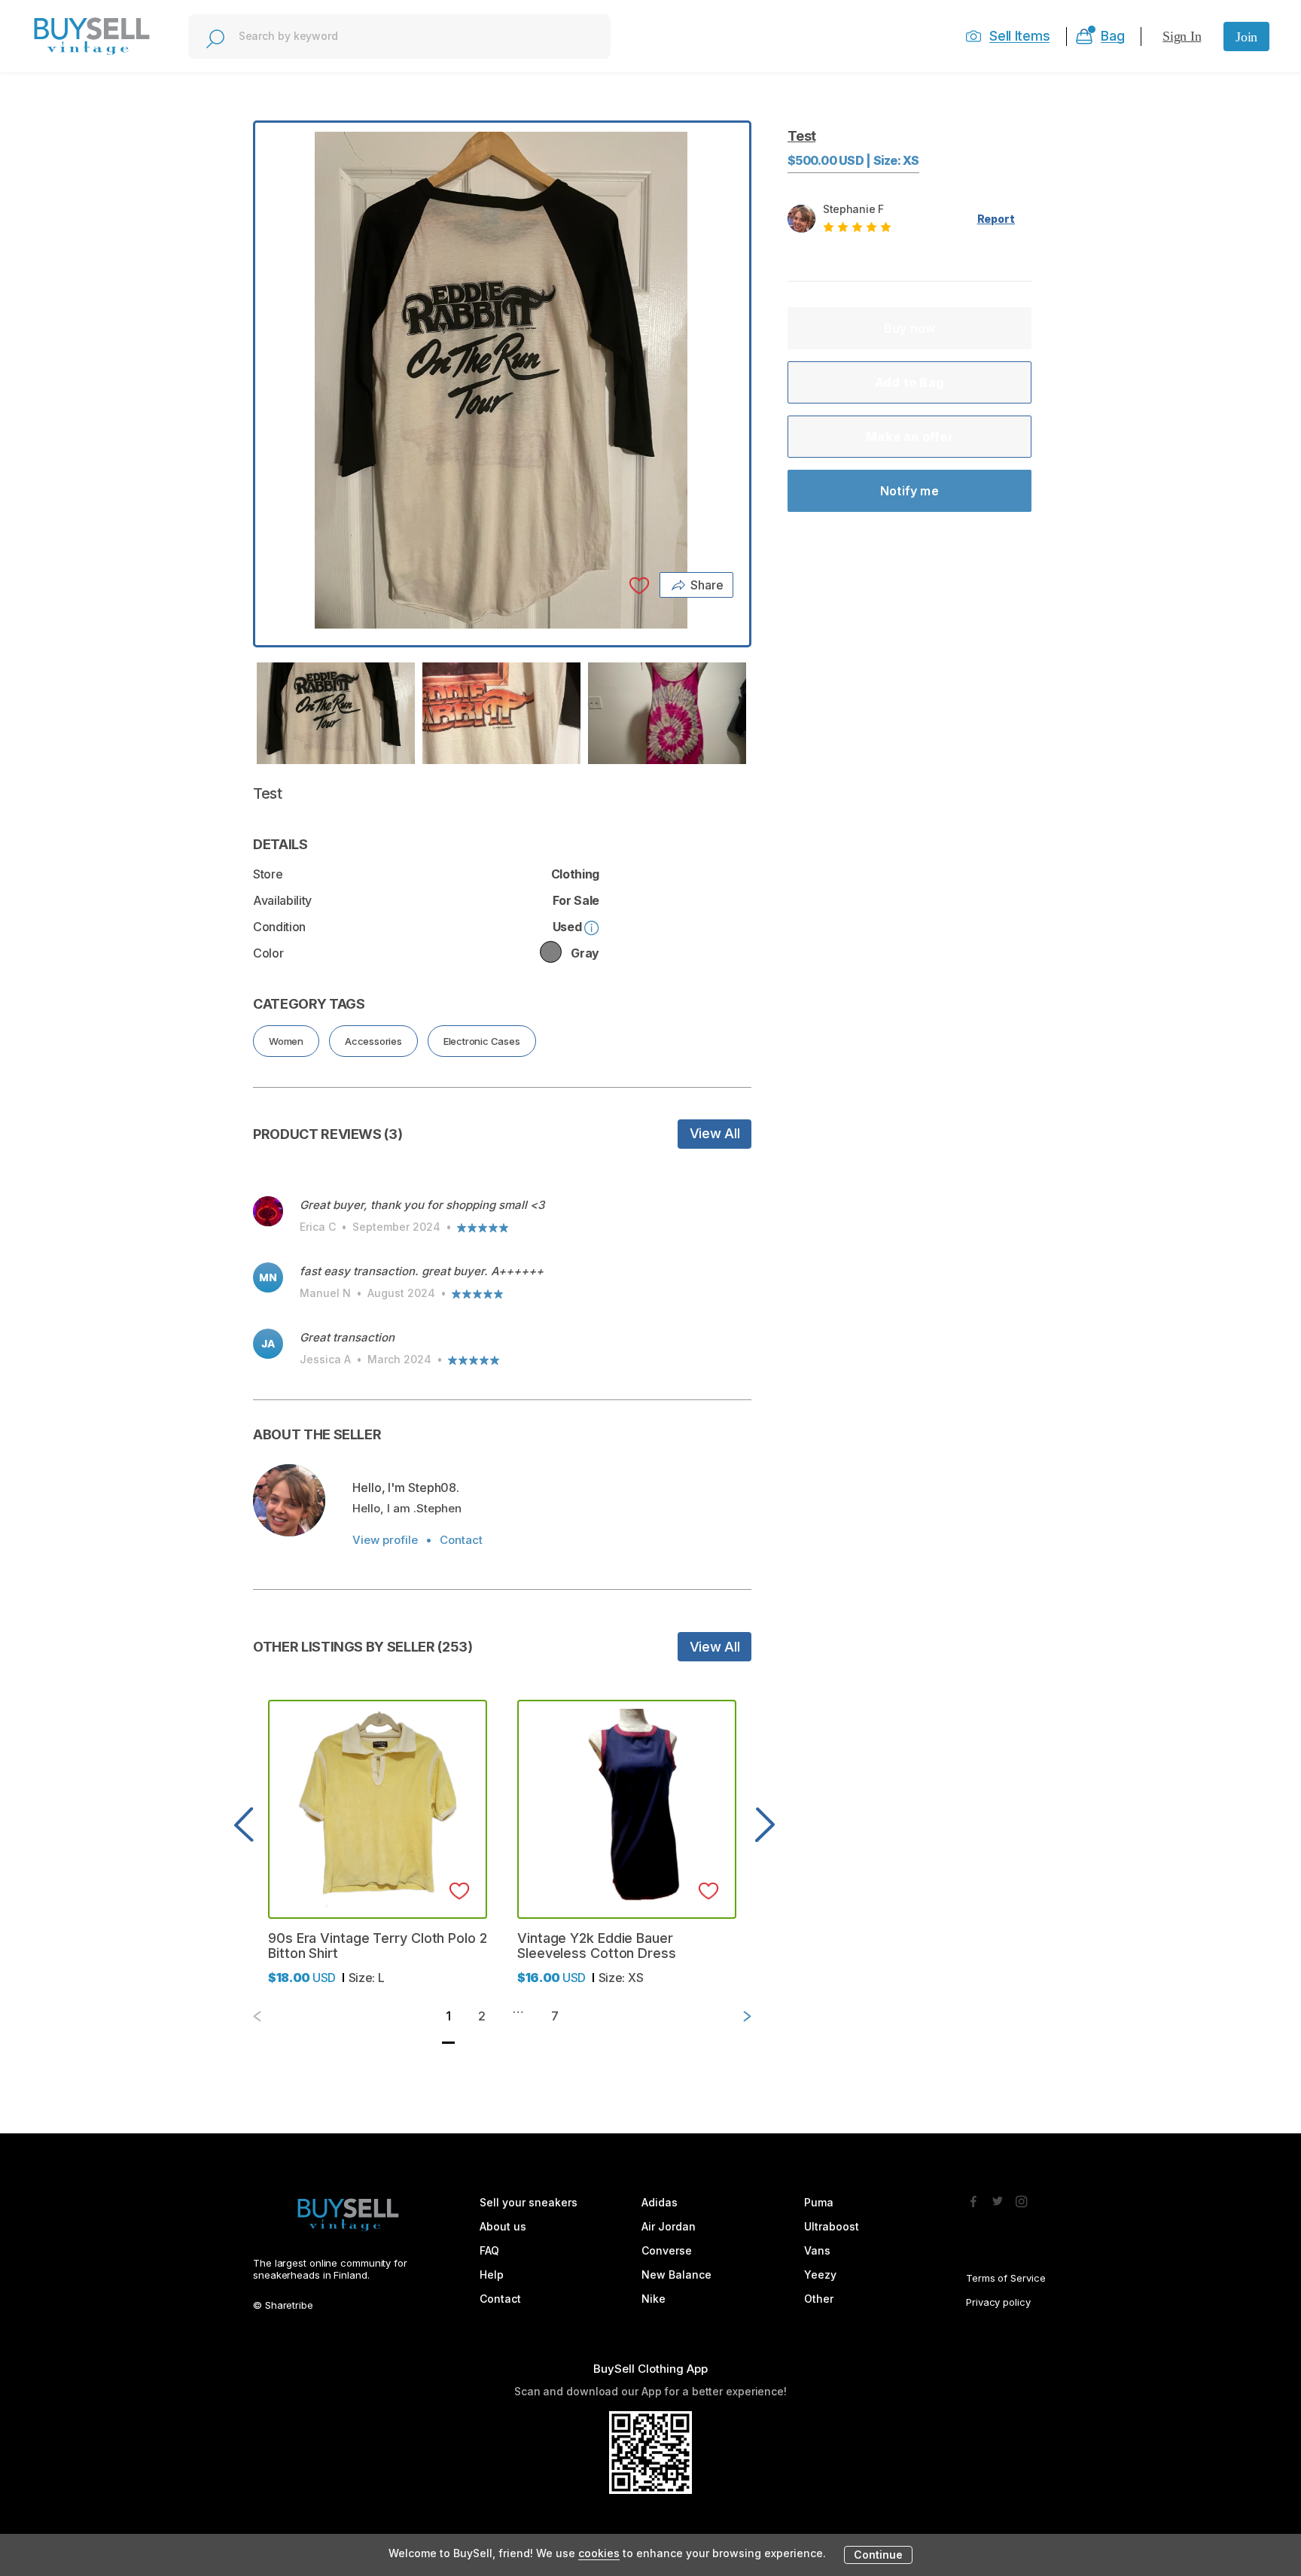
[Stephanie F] (289, 1500)
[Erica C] (268, 1211)
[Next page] (735, 2016)
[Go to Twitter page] (998, 2197)
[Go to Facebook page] (973, 2197)
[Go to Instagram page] (1022, 2197)
